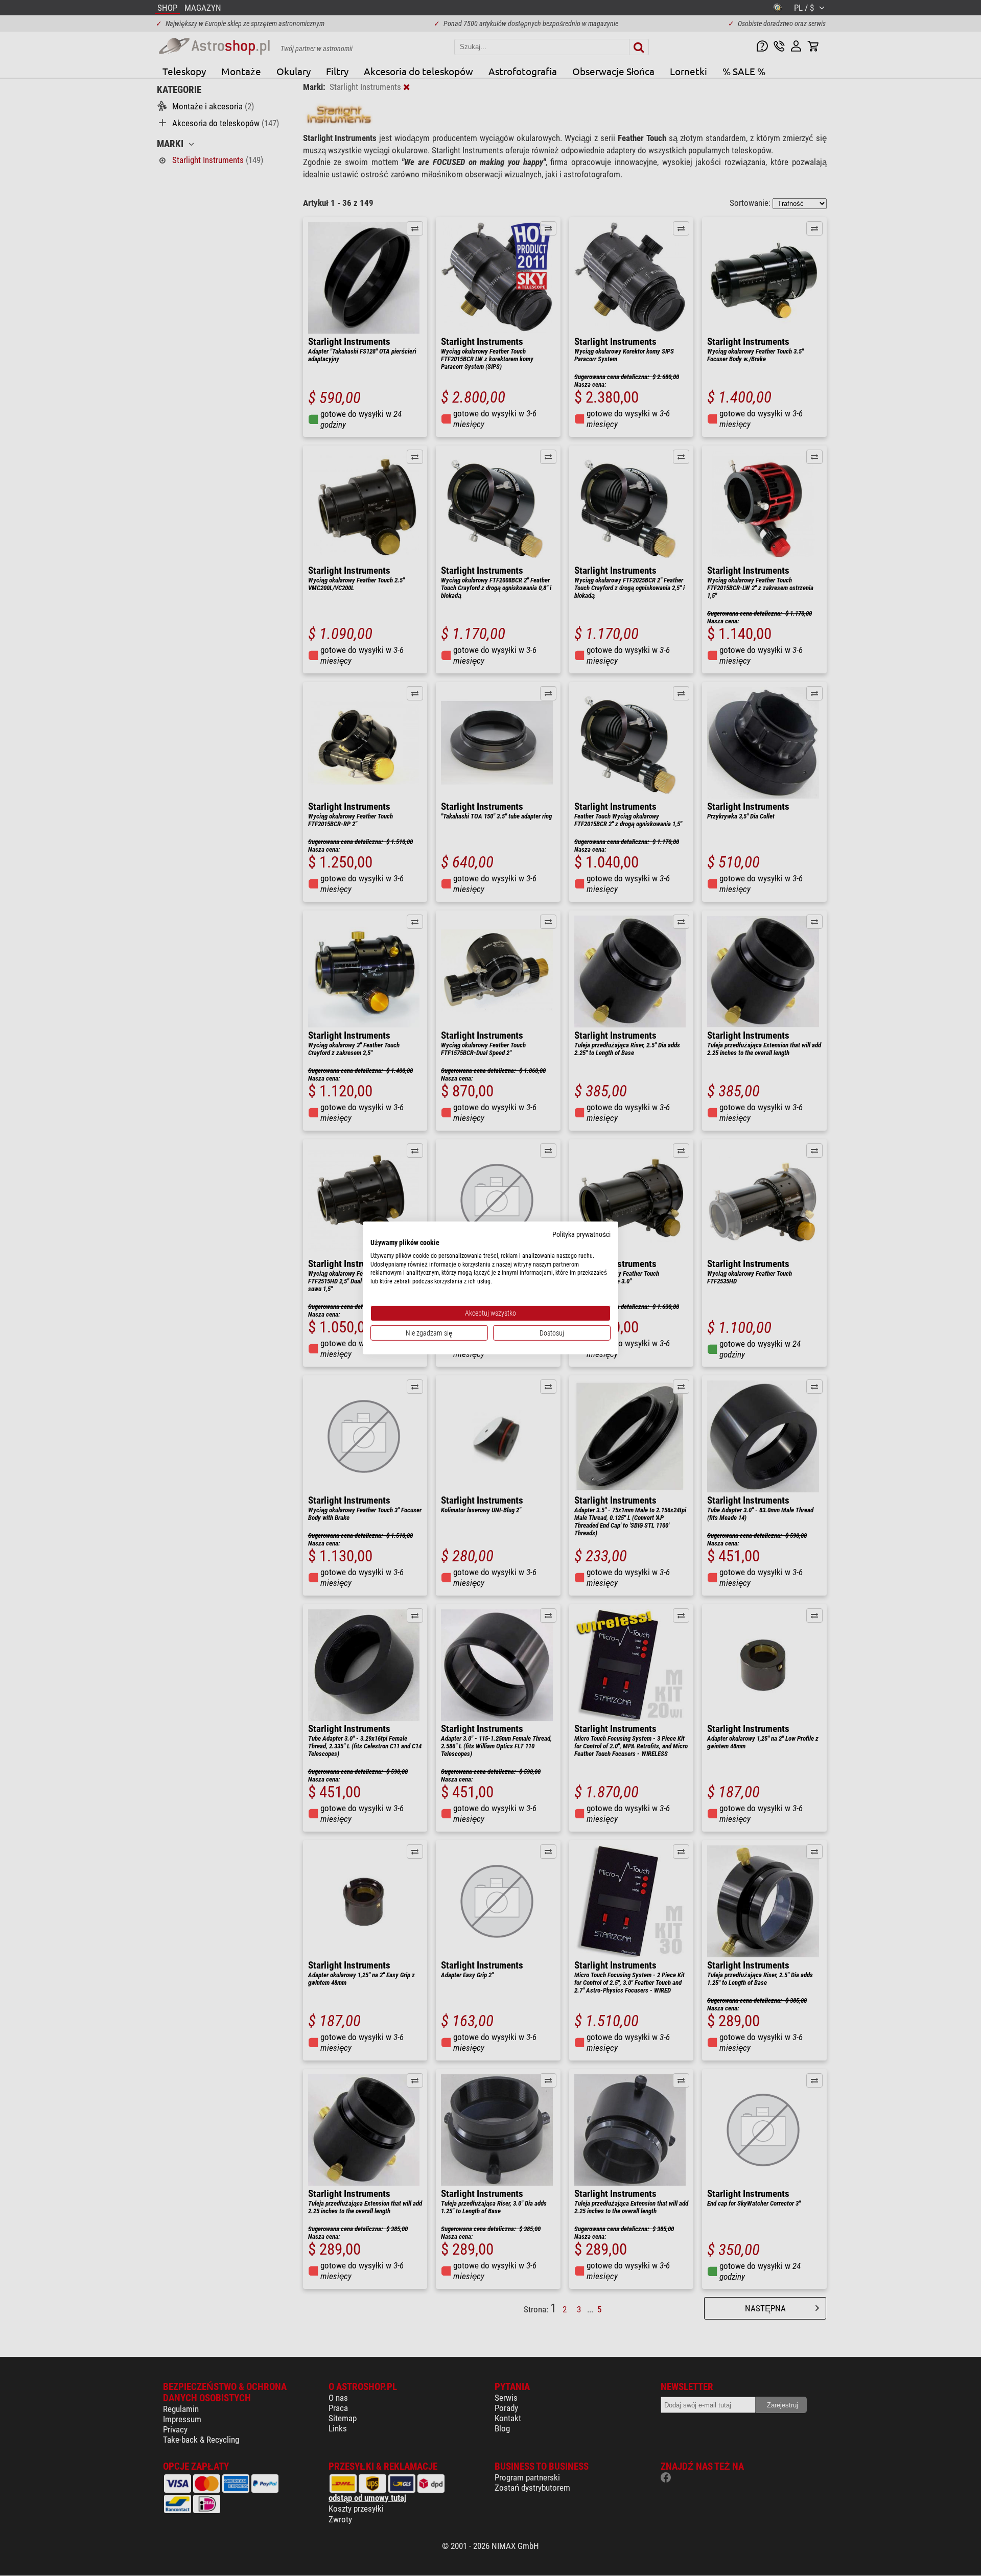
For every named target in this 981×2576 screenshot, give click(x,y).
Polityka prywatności (581, 1234)
